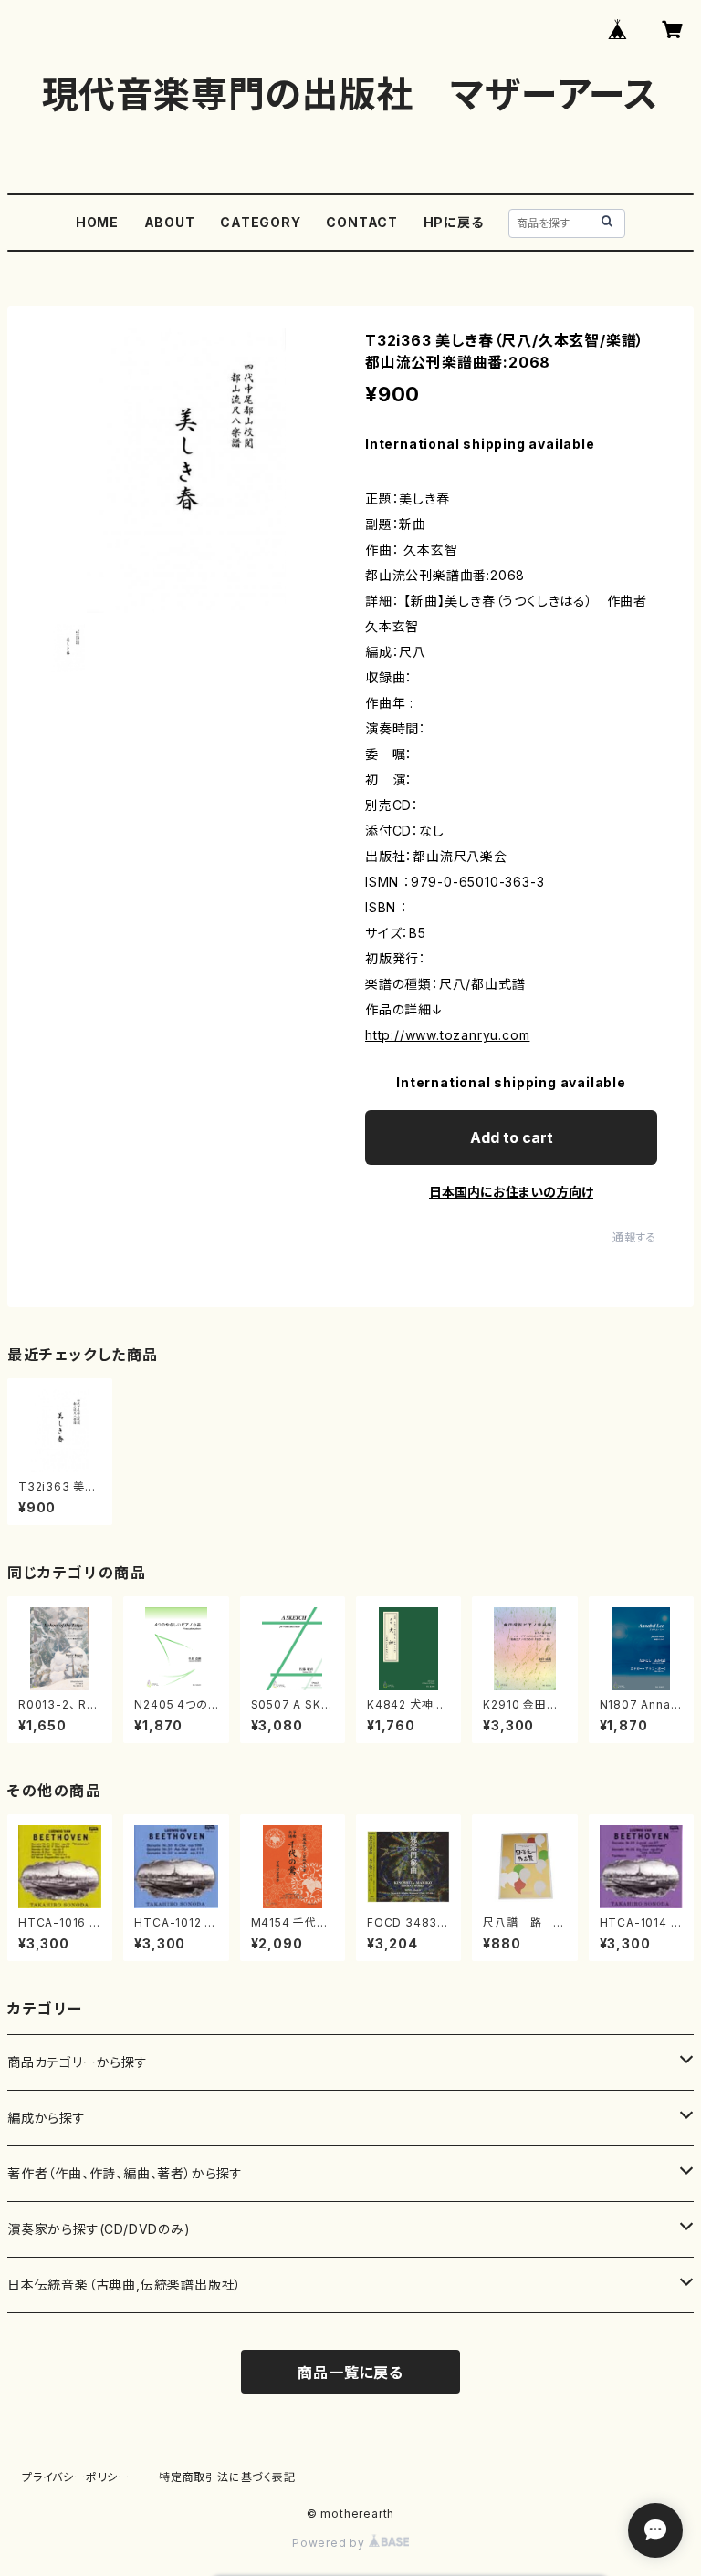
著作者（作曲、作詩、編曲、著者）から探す (125, 2173)
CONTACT (362, 222)
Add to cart (512, 1137)
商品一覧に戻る (350, 2373)
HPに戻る (454, 222)
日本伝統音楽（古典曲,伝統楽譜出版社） (125, 2285)
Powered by (330, 2543)
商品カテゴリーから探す (78, 2062)
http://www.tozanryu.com (447, 1035)
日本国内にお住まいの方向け (511, 1192)
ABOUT (170, 222)
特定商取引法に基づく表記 (227, 2477)
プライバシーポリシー (76, 2477)
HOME (97, 222)
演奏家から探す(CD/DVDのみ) (99, 2229)
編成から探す (47, 2118)
